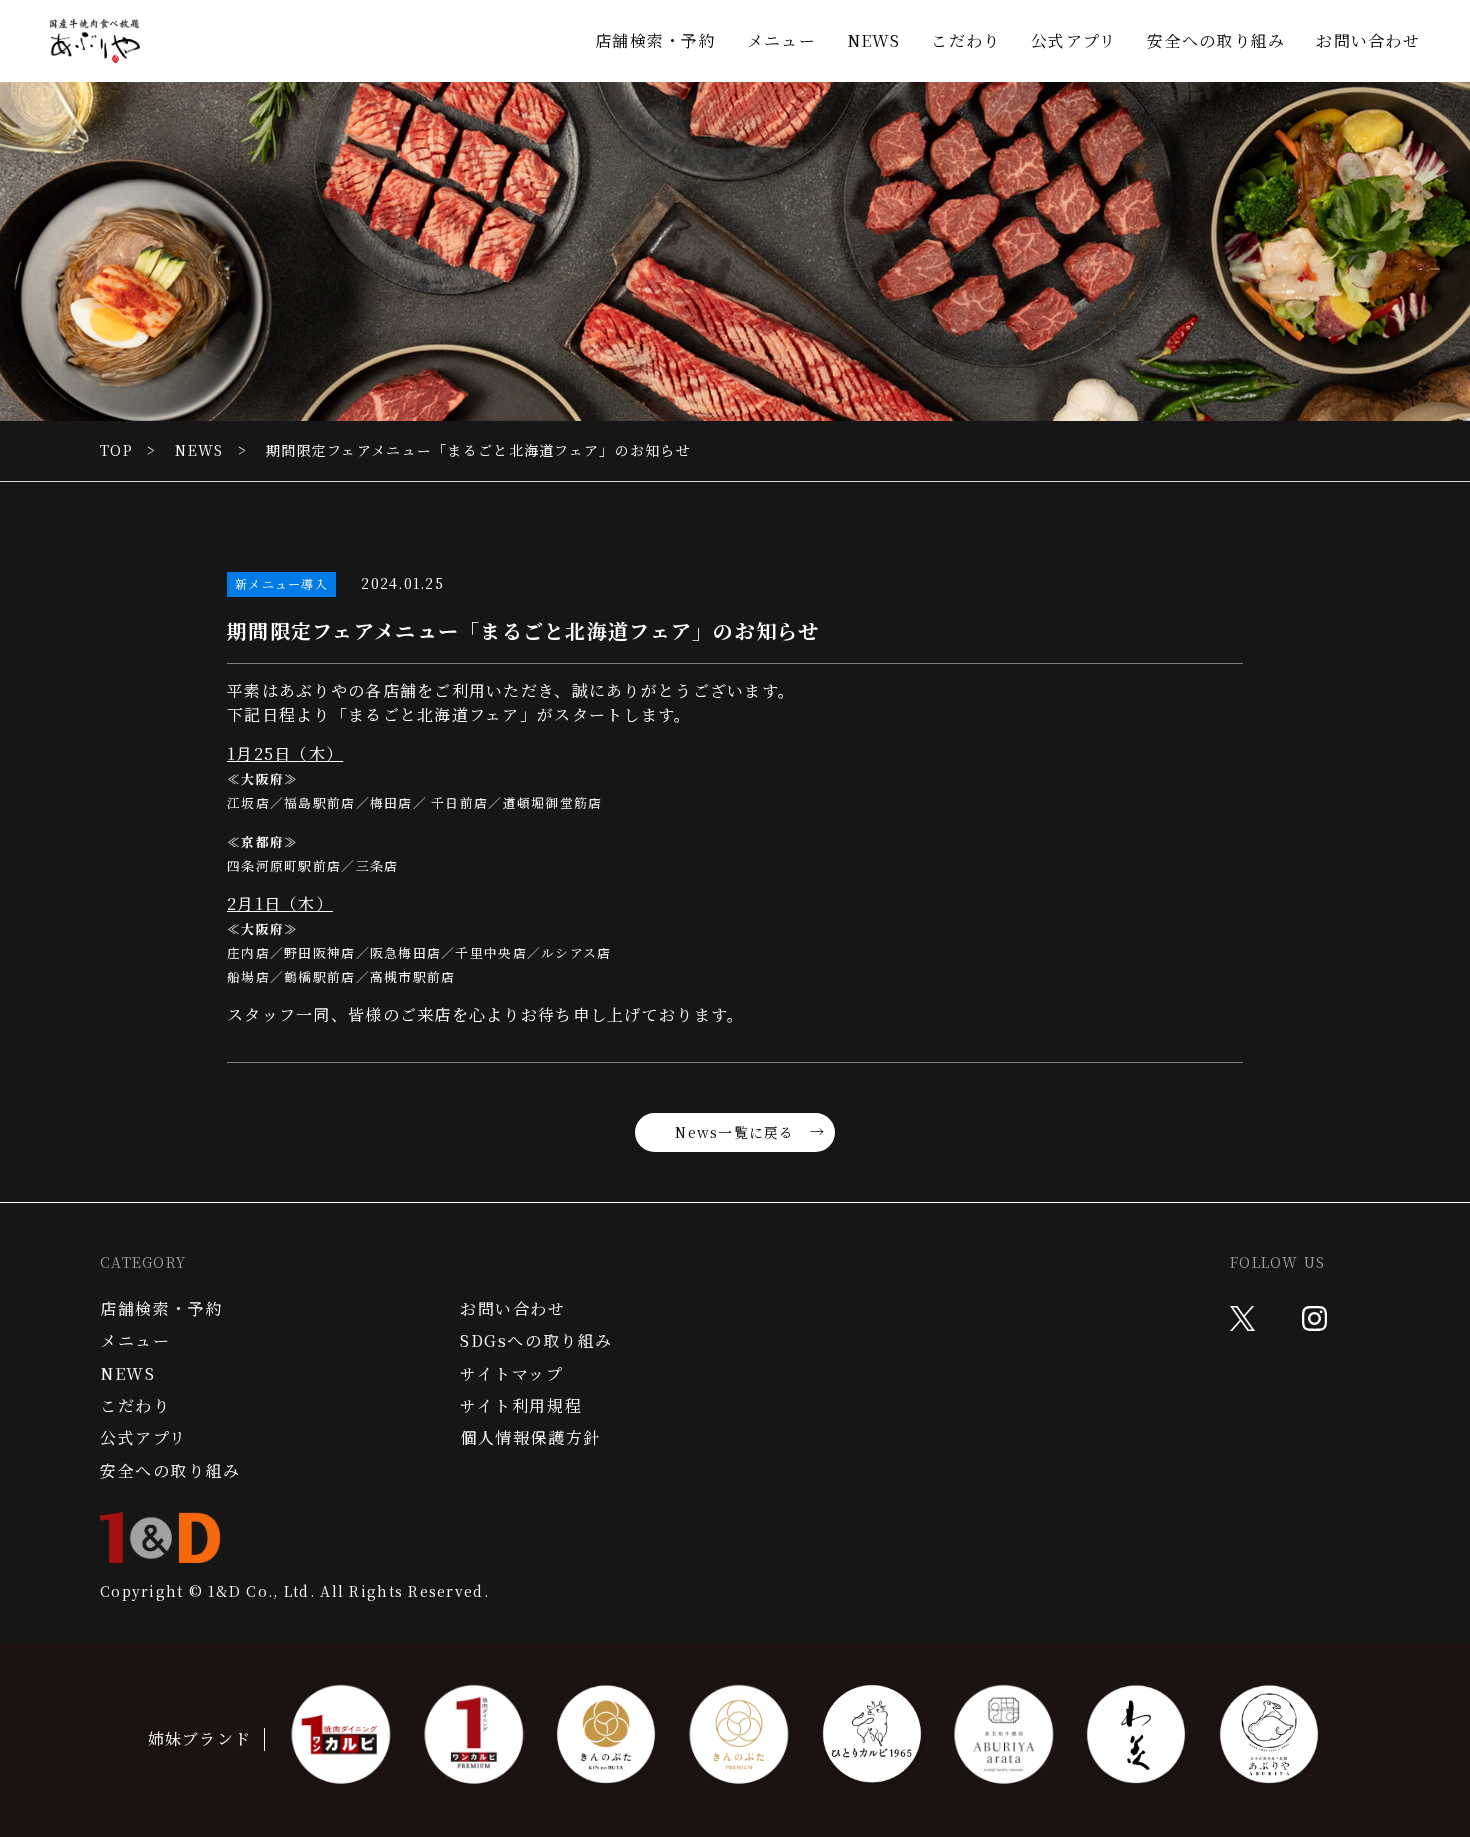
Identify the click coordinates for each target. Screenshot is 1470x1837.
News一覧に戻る (735, 1132)
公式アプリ (1073, 40)
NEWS (874, 40)
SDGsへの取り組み (536, 1341)
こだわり (965, 40)
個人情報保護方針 (530, 1438)
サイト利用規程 (521, 1406)
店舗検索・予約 (655, 40)
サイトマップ (512, 1374)
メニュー (781, 40)
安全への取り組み (1216, 40)
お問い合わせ (1368, 40)
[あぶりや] (95, 41)
